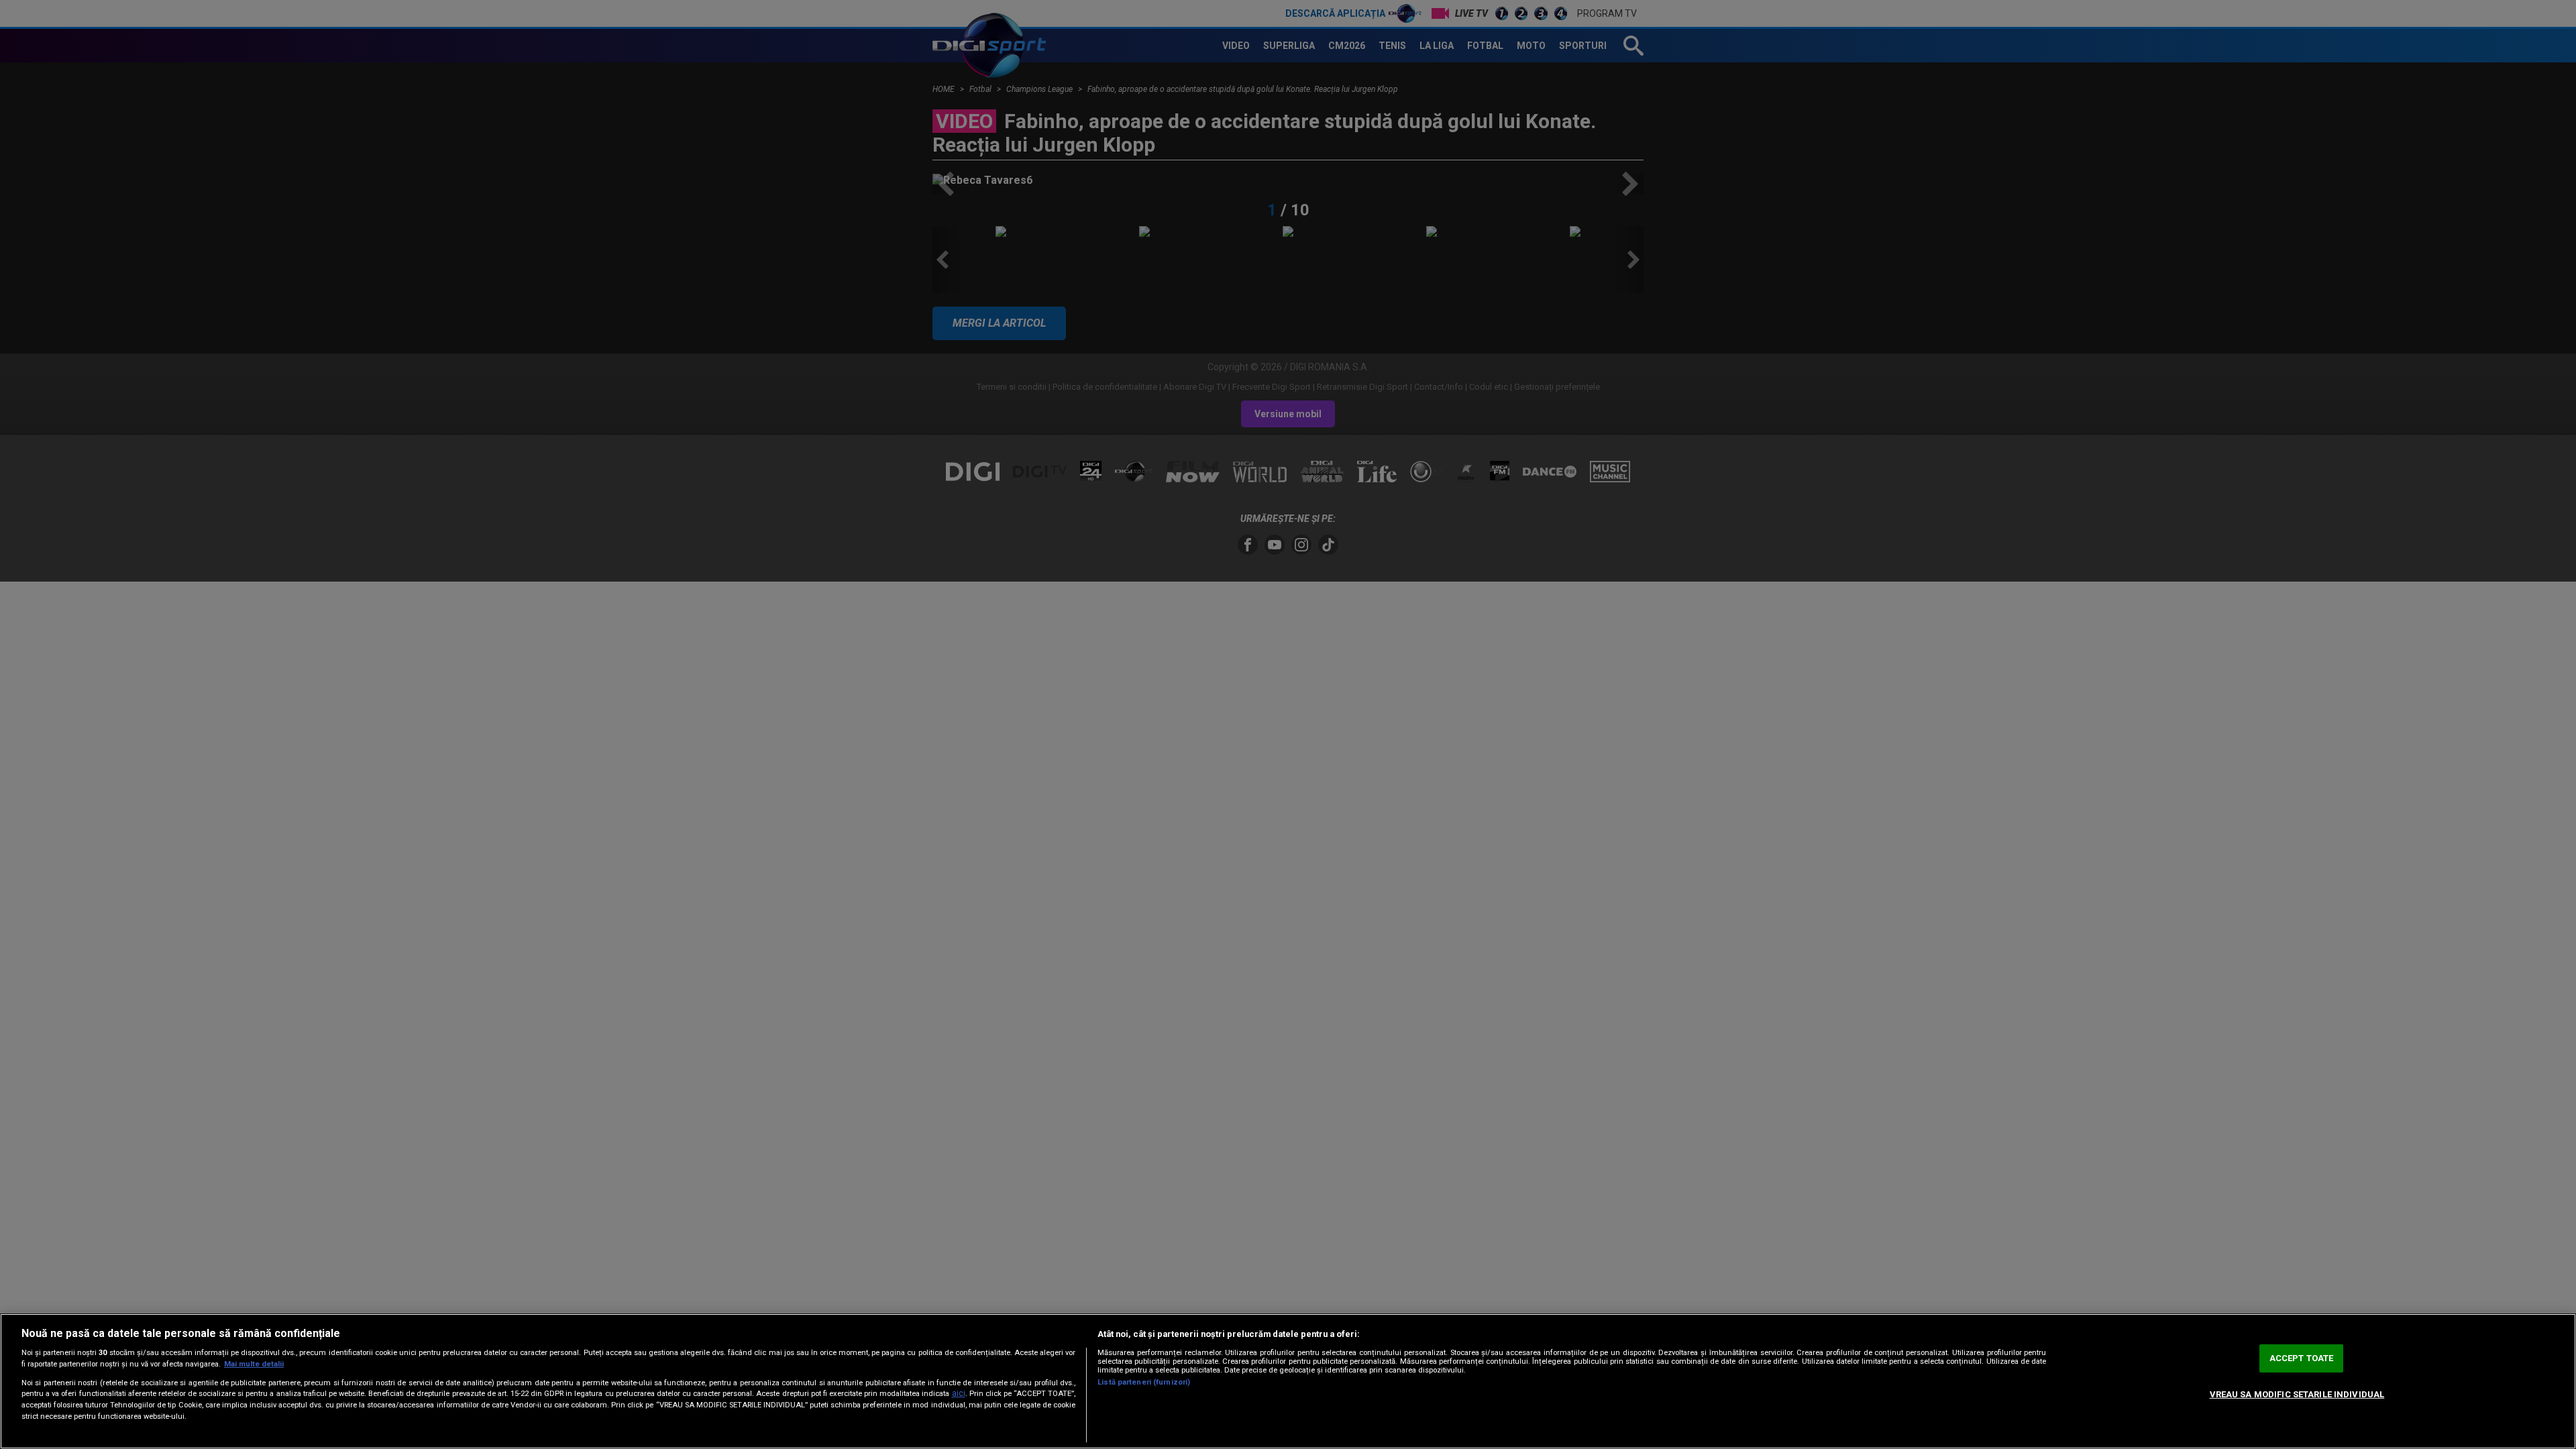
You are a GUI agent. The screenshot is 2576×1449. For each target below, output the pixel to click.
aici (959, 1393)
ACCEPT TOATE (2302, 1358)
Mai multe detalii (254, 1364)
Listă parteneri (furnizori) (1144, 1382)
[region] (1288, 1381)
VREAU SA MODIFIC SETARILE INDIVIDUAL (2297, 1394)
